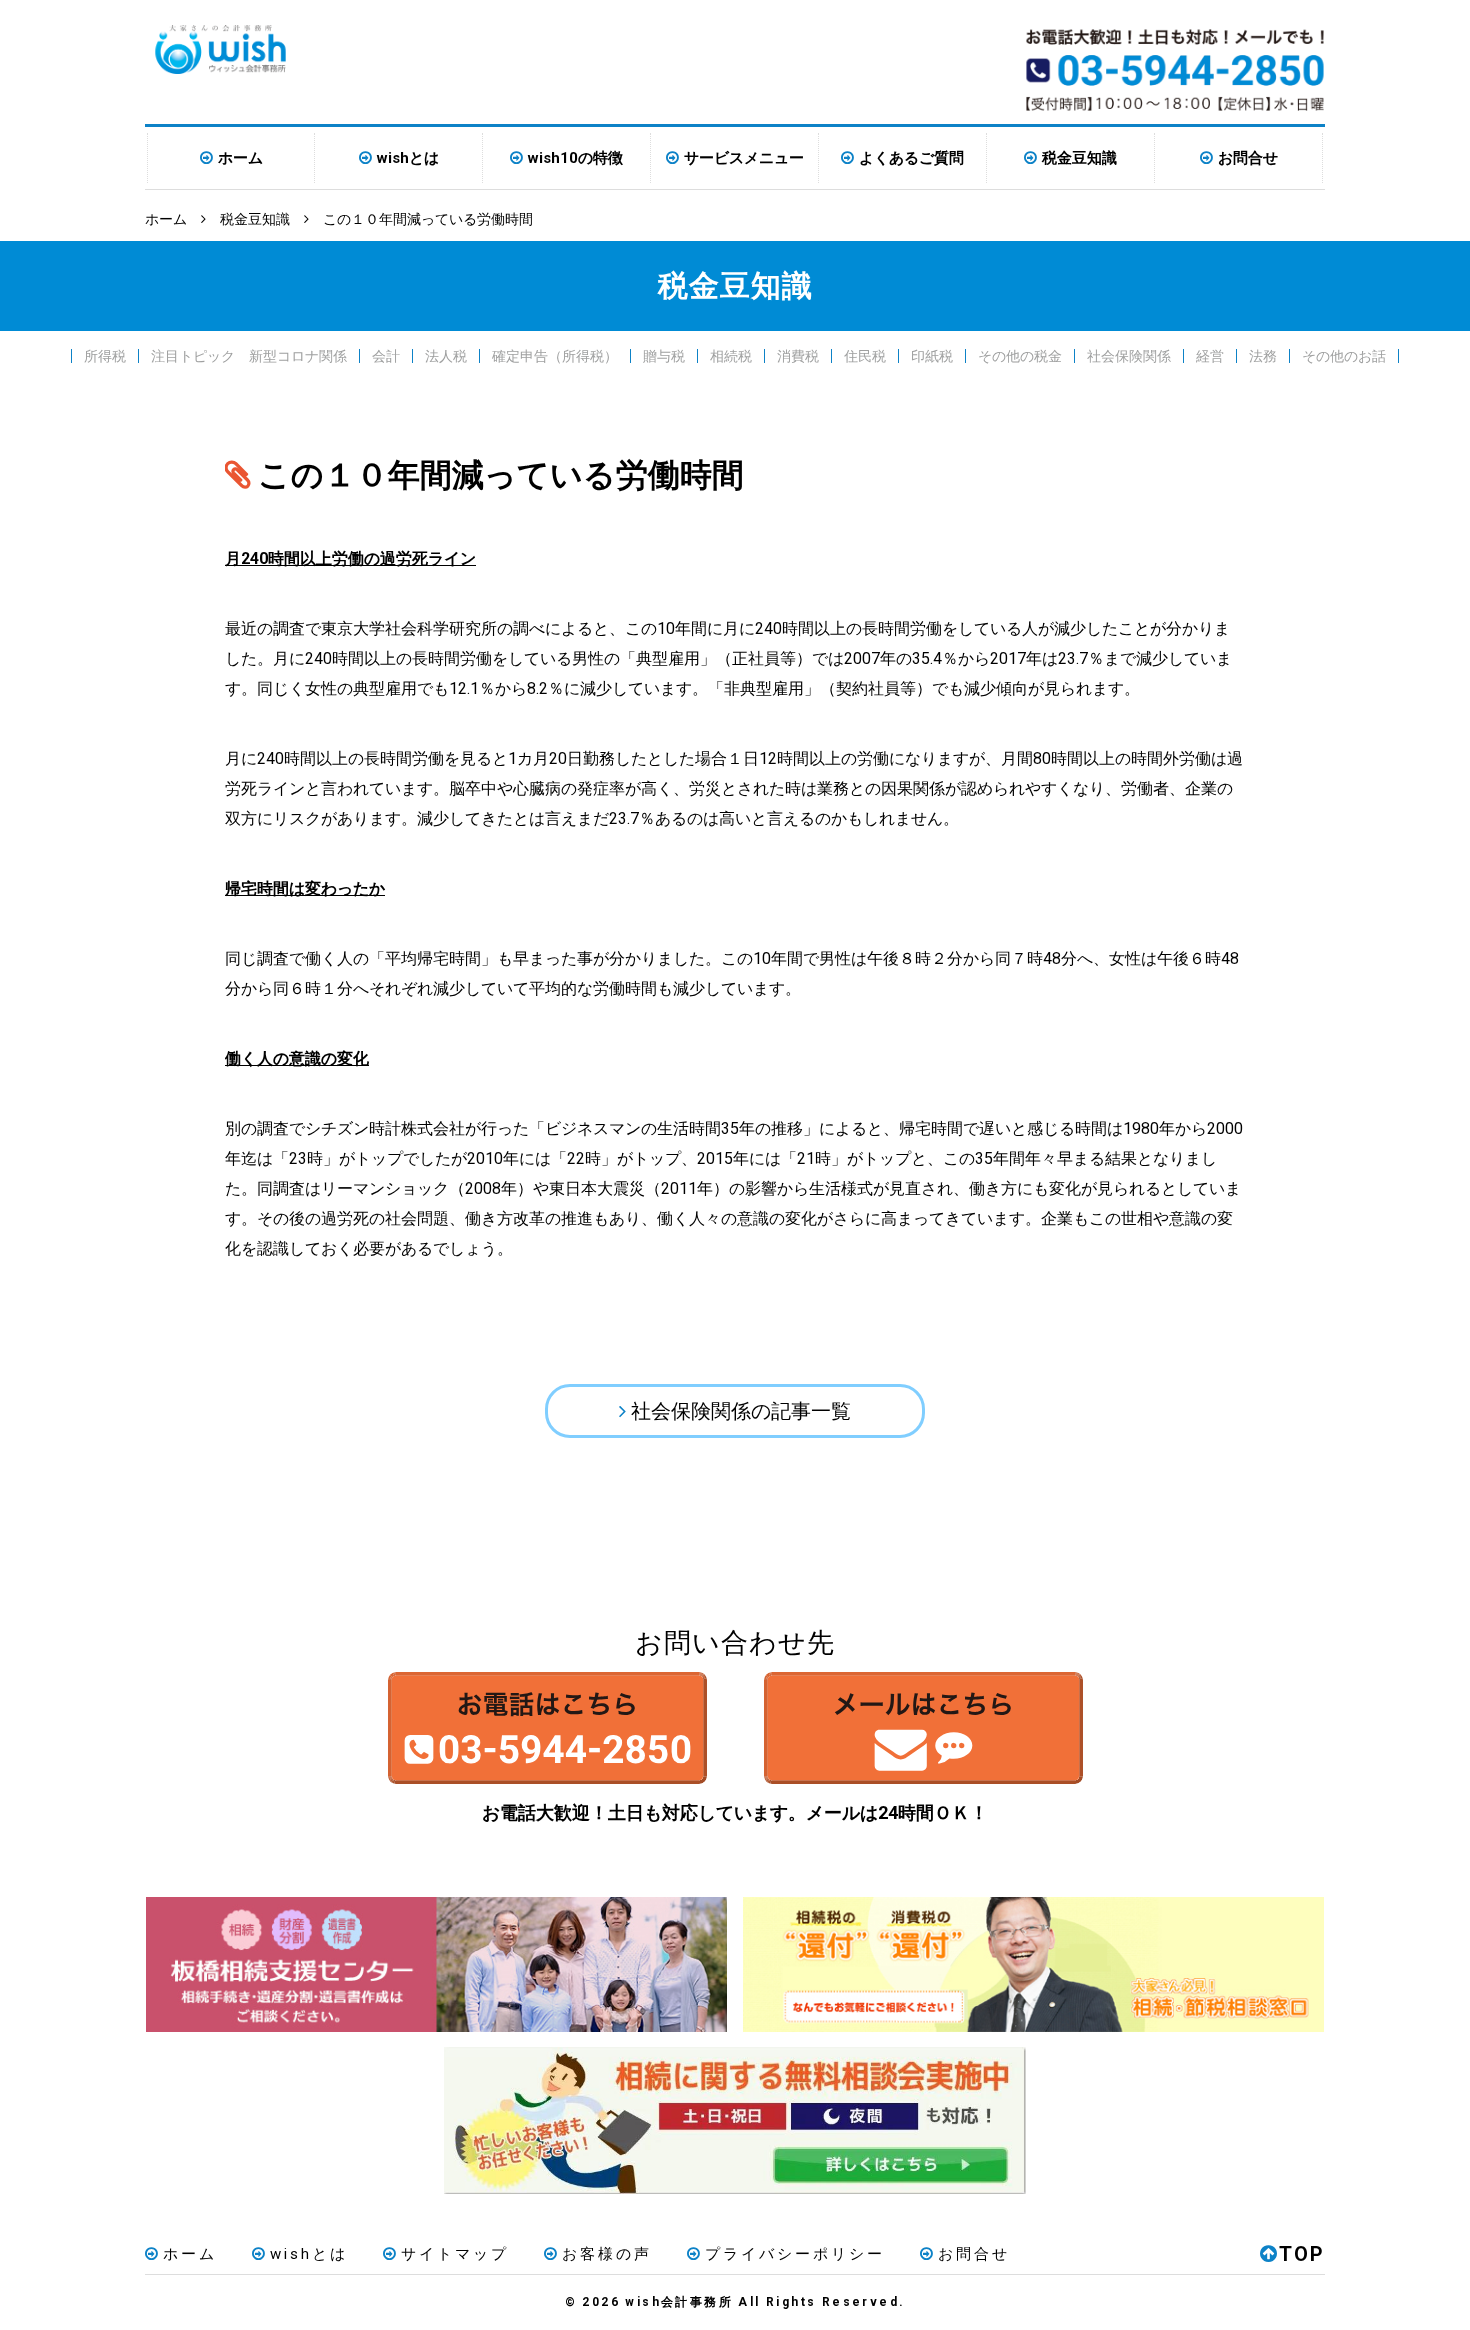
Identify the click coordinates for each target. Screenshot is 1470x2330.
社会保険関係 (1129, 356)
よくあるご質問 (911, 158)
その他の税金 (1020, 356)
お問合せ (1248, 158)
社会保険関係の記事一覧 (741, 1411)
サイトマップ (455, 2254)
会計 (386, 356)
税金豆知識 (1079, 158)
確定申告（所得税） (555, 356)
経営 (1210, 356)
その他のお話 (1344, 356)
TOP (1302, 2254)
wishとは (408, 158)
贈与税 (664, 356)
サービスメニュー (744, 158)
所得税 (105, 356)
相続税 (731, 356)
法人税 (446, 356)
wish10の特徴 (575, 158)
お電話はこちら (547, 1728)
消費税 (798, 356)
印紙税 (932, 356)
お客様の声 (607, 2254)
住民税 (865, 356)
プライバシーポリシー (795, 2254)
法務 (1263, 356)
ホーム (240, 158)
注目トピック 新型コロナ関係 (249, 356)
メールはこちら (923, 1728)
